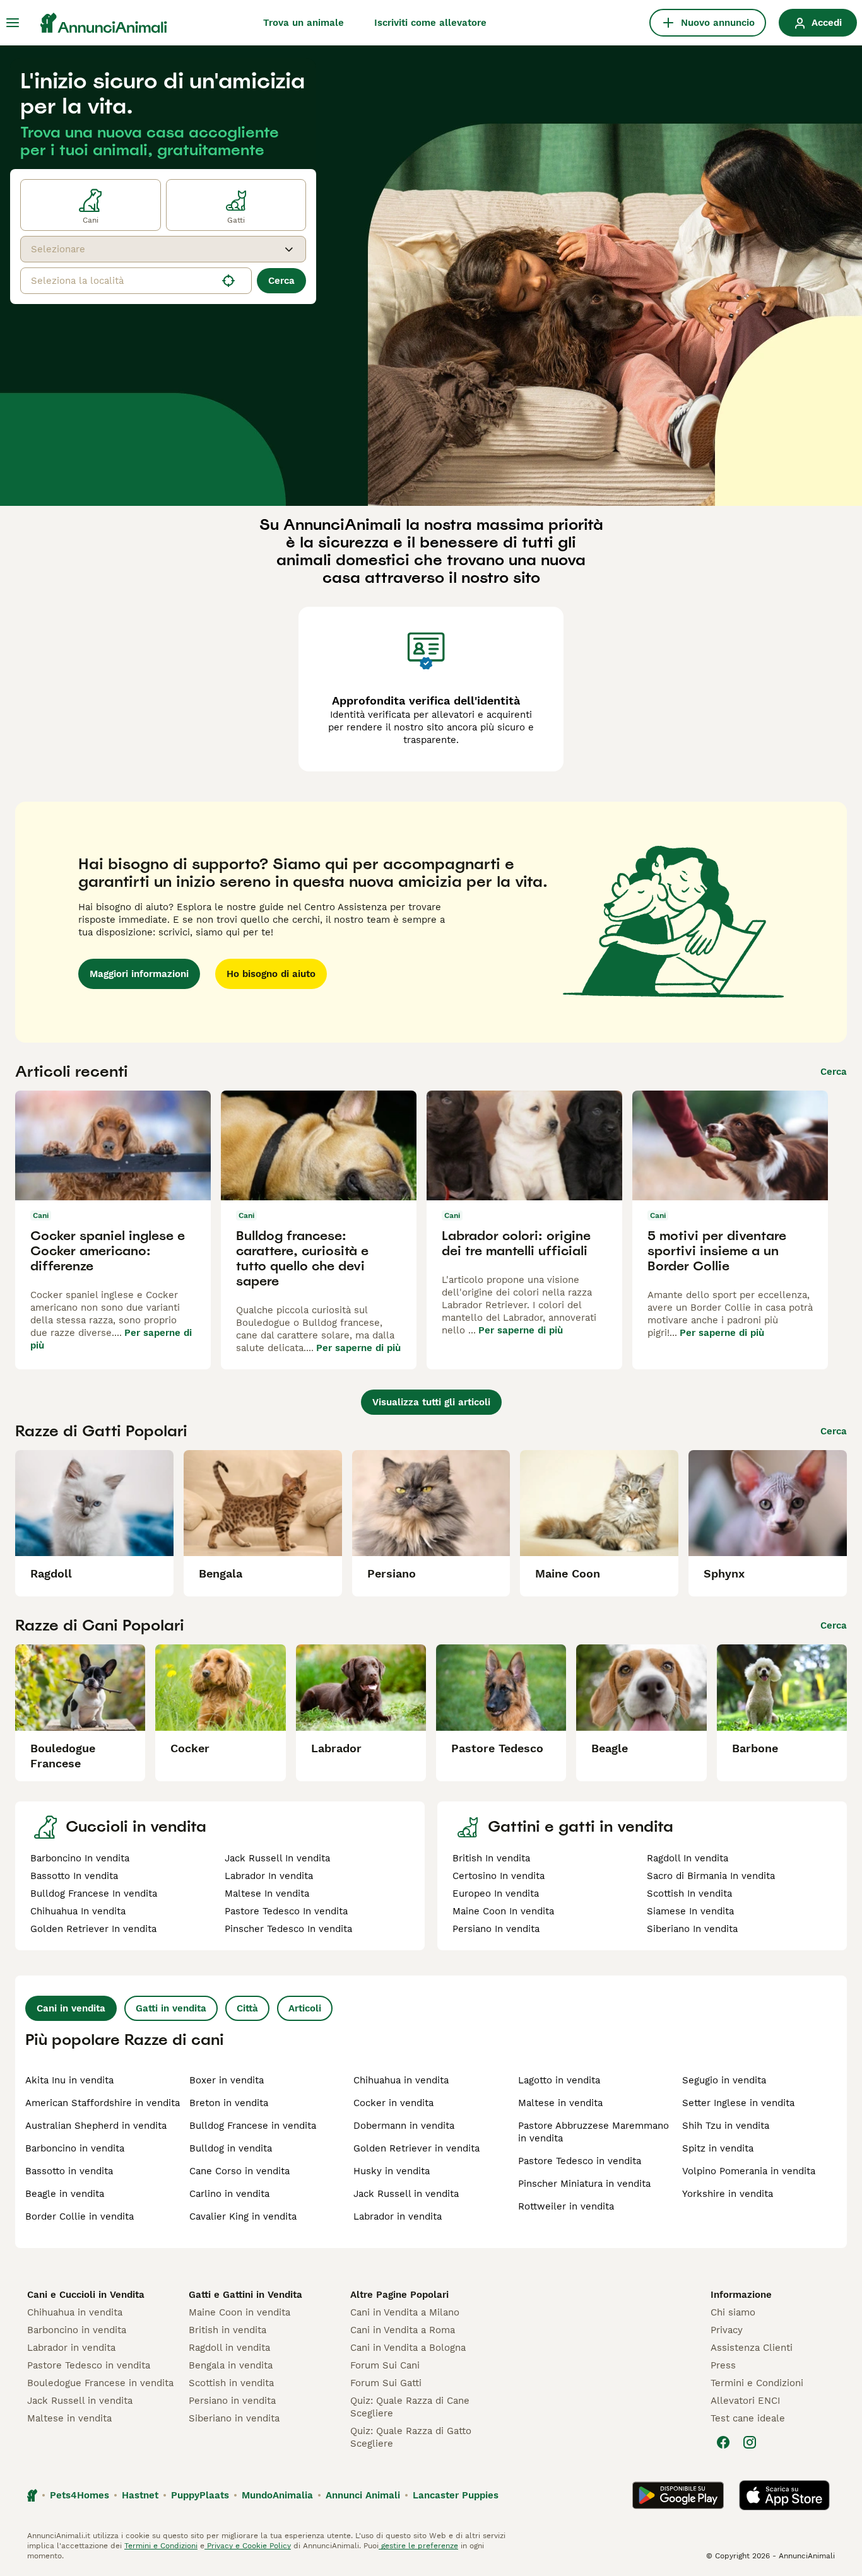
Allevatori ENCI (745, 2401)
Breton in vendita (229, 2103)
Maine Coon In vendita (503, 1911)
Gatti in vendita (171, 2008)
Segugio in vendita (724, 2080)
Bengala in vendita (231, 2365)
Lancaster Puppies (456, 2495)
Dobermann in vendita (404, 2126)
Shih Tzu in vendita (726, 2126)
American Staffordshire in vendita (103, 2103)
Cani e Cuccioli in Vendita (86, 2295)
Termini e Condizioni (757, 2383)
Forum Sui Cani (385, 2365)
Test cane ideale (748, 2418)
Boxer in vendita (227, 2080)
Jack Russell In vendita (277, 1858)
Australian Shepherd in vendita (96, 2126)
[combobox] (152, 249)
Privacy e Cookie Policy (248, 2546)
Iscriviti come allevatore (430, 23)
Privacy (727, 2330)
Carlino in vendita (229, 2194)
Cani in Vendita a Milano (405, 2312)
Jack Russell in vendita (406, 2194)
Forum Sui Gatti (386, 2383)
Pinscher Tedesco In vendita (288, 1929)
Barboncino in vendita (75, 2148)
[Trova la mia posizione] (228, 281)
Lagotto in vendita (559, 2080)
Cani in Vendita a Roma (403, 2330)
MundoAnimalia (277, 2495)
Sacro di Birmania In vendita (711, 1876)
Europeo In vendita (496, 1894)
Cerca (281, 281)
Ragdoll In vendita (688, 1858)
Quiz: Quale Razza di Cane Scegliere (410, 2407)
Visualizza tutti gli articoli (431, 1402)
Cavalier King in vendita (243, 2216)
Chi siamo (733, 2312)
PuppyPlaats (200, 2495)
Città (247, 2008)
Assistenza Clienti (752, 2348)
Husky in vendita (392, 2171)
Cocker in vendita (393, 2103)
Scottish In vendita (689, 1894)
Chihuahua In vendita (78, 1911)
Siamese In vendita (690, 1911)
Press (723, 2365)
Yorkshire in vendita (728, 2194)
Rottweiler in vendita (566, 2206)
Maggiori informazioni (139, 974)
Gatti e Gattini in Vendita (245, 2295)
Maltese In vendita (267, 1894)
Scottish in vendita (231, 2383)
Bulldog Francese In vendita (94, 1894)
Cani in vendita (71, 2008)
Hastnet (140, 2495)
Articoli (305, 2008)
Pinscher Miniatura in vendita (584, 2184)
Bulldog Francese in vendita (253, 2126)
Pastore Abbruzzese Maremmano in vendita (593, 2132)
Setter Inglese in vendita (738, 2103)
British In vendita (491, 1858)
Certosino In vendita (499, 1876)
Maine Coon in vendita (239, 2312)
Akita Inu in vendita (69, 2080)
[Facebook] (723, 2442)
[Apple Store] (784, 2495)
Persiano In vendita (496, 1929)
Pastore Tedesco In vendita (286, 1911)
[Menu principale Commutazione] (13, 23)
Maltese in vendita (560, 2103)
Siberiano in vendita (234, 2418)
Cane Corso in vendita (239, 2171)
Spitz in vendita (718, 2148)
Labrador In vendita (269, 1876)
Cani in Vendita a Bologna (408, 2348)
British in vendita (227, 2330)
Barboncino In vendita (80, 1858)
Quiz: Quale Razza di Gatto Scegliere (411, 2437)
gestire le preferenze (418, 2546)
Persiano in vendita (232, 2401)
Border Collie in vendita (80, 2216)
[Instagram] (750, 2442)
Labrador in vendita (398, 2216)
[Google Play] (678, 2495)
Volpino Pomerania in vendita (749, 2171)
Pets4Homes (80, 2495)
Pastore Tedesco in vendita (580, 2161)
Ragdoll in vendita (229, 2348)
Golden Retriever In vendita (93, 1929)
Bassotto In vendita (74, 1876)
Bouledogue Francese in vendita (100, 2383)
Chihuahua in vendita (401, 2080)
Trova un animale (304, 23)
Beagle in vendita (65, 2194)
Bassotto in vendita (69, 2171)
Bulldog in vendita (231, 2148)
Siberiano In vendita (692, 1929)
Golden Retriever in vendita (416, 2148)
